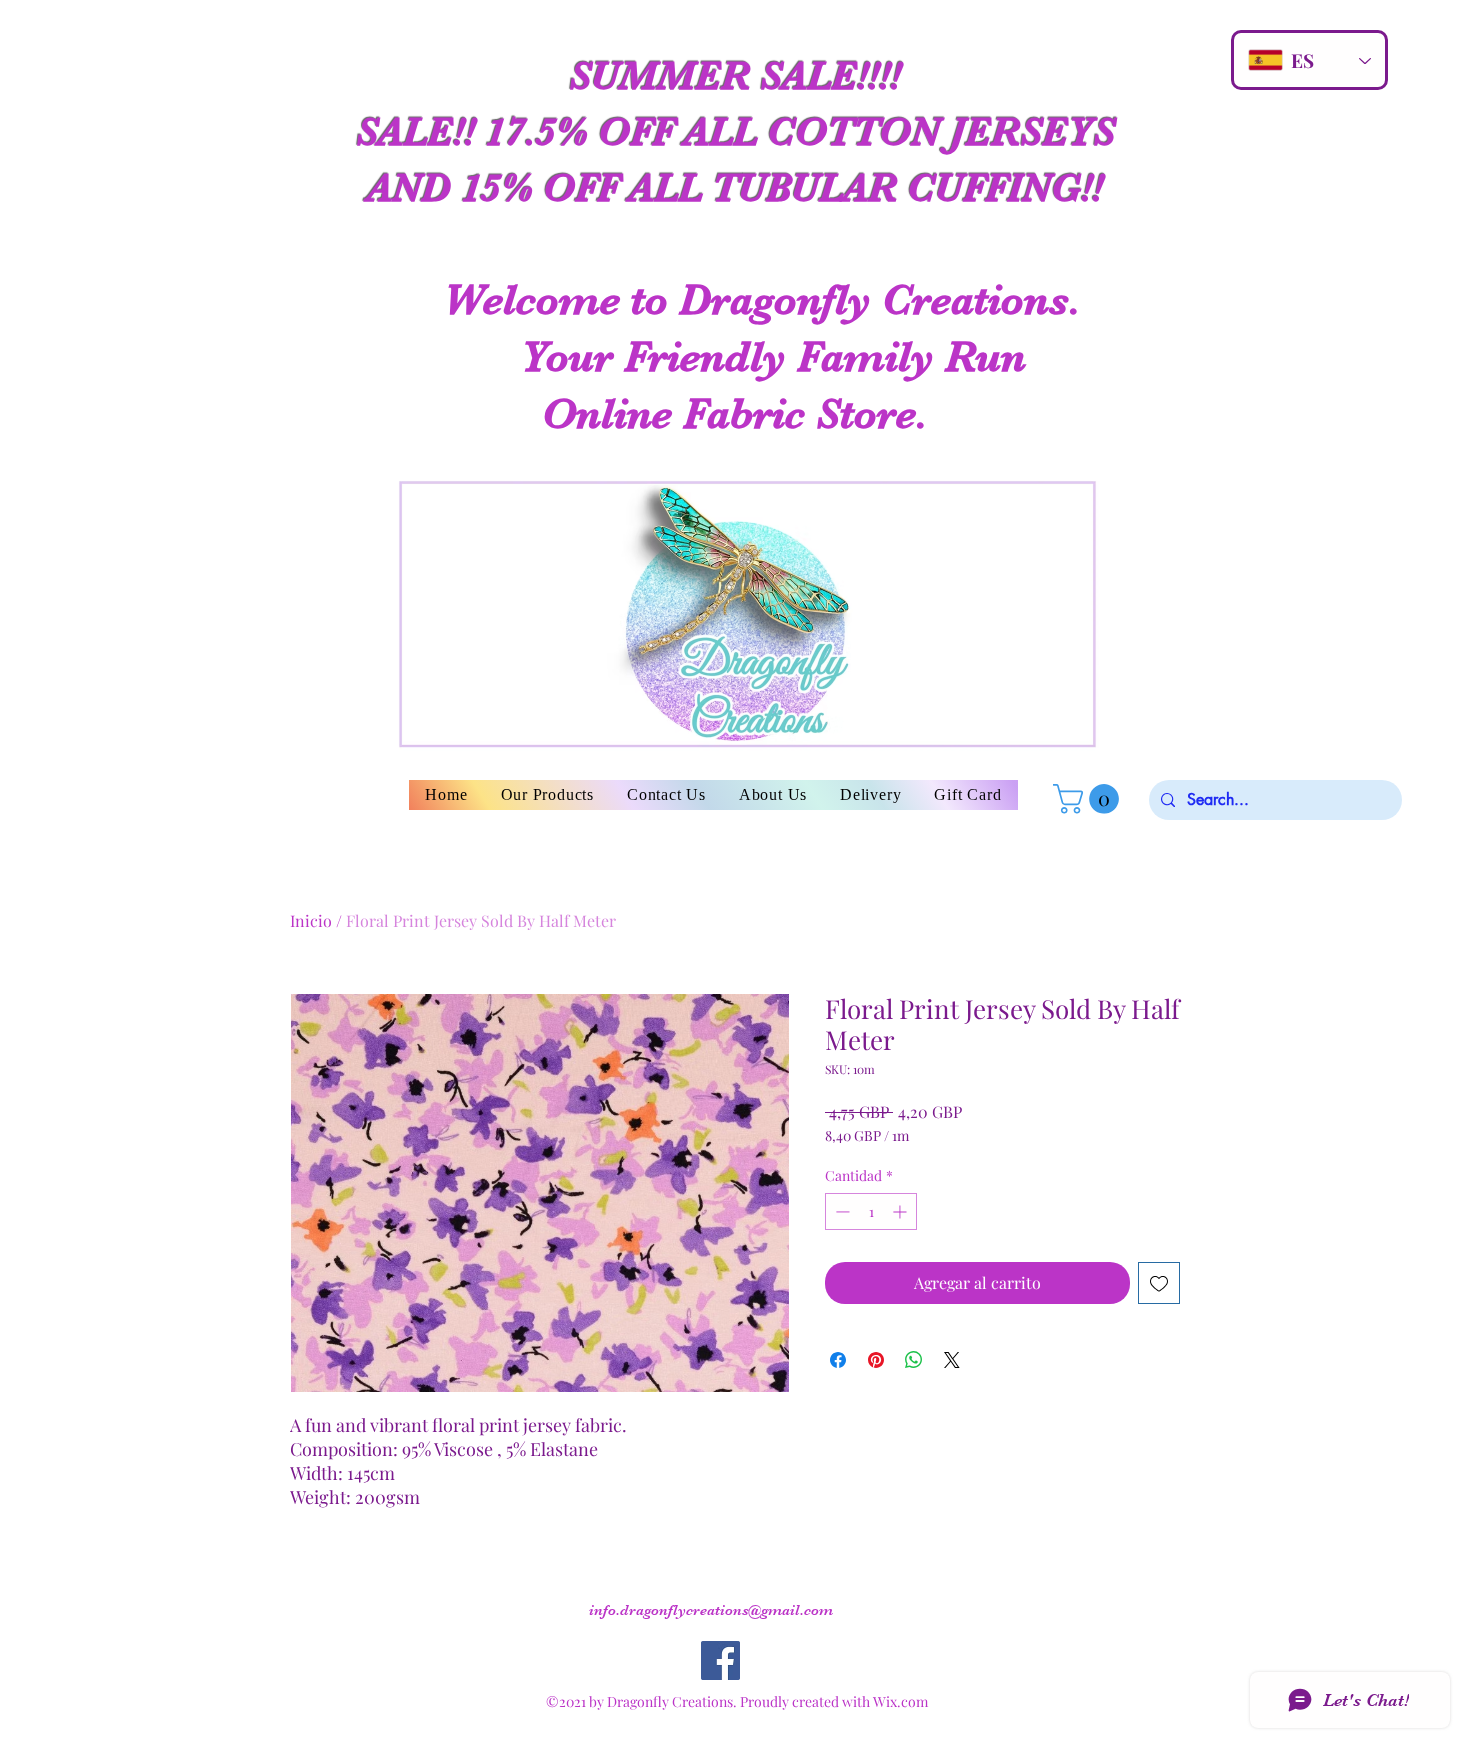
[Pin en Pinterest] (876, 1360)
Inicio (311, 920)
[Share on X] (952, 1360)
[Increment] (901, 1211)
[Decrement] (840, 1211)
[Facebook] (720, 1660)
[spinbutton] (871, 1211)
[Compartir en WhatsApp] (914, 1360)
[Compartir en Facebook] (838, 1360)
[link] (1089, 799)
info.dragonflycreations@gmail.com (711, 1610)
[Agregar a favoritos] (1159, 1283)
